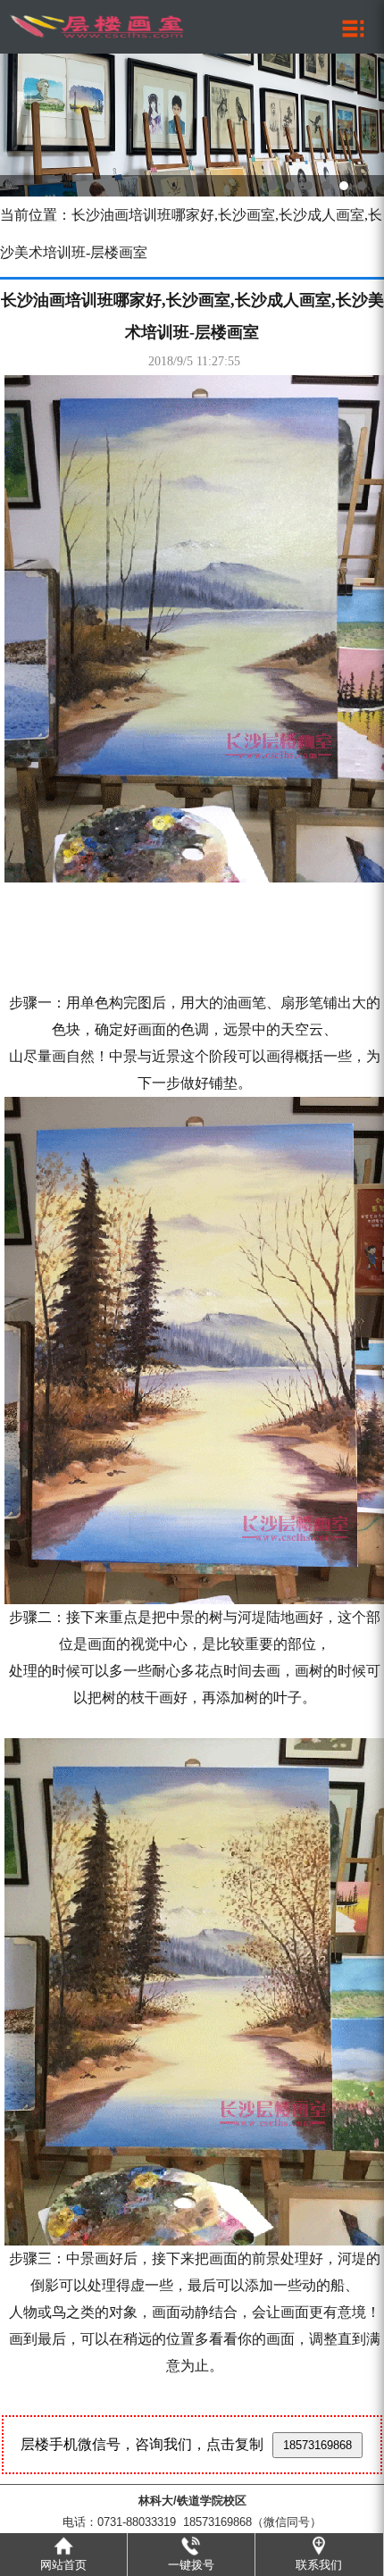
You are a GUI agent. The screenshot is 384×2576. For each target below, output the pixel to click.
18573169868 (317, 2445)
